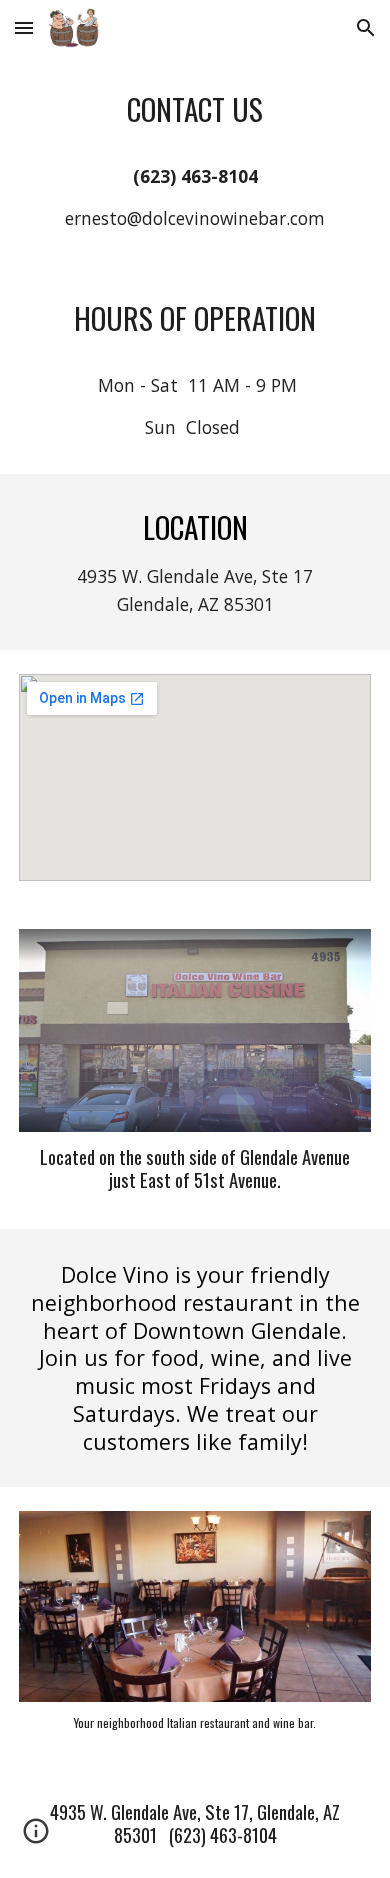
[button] (24, 27)
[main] (195, 160)
